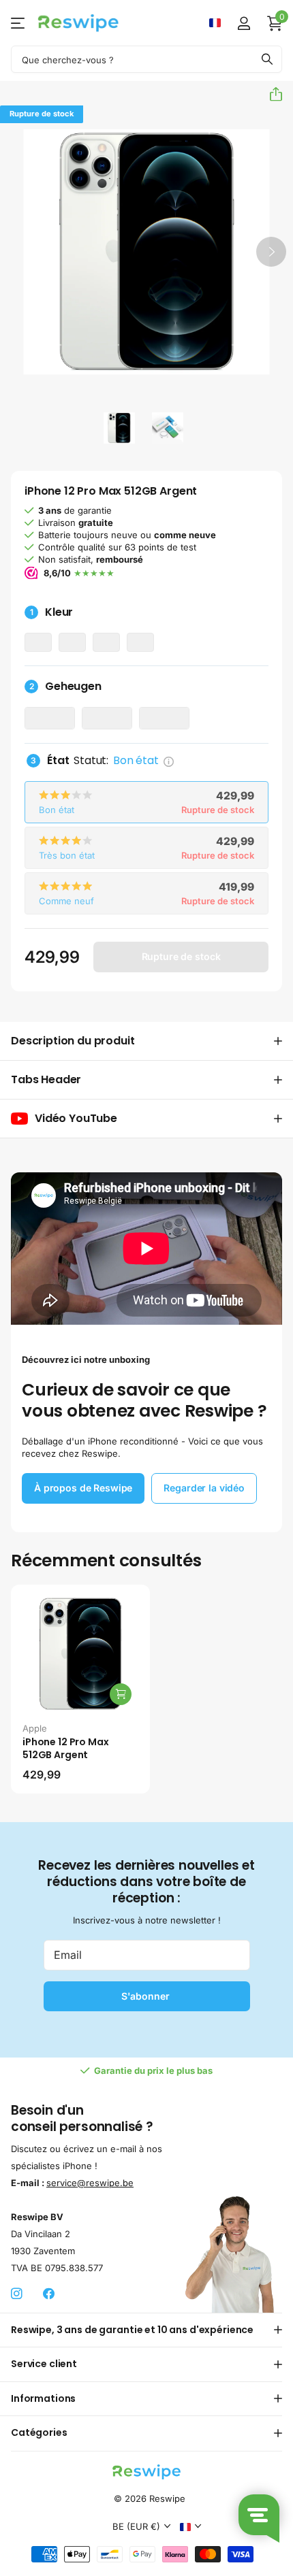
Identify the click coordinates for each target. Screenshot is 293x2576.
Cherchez (267, 59)
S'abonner (147, 1996)
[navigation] (120, 428)
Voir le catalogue (19, 23)
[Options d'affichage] (121, 1694)
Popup (169, 760)
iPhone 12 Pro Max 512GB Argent (66, 1748)
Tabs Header (46, 1079)
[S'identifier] (244, 23)
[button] (271, 94)
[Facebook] (49, 2294)
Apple (35, 1728)
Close (146, 2330)
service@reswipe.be (90, 2183)
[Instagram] (17, 2294)
